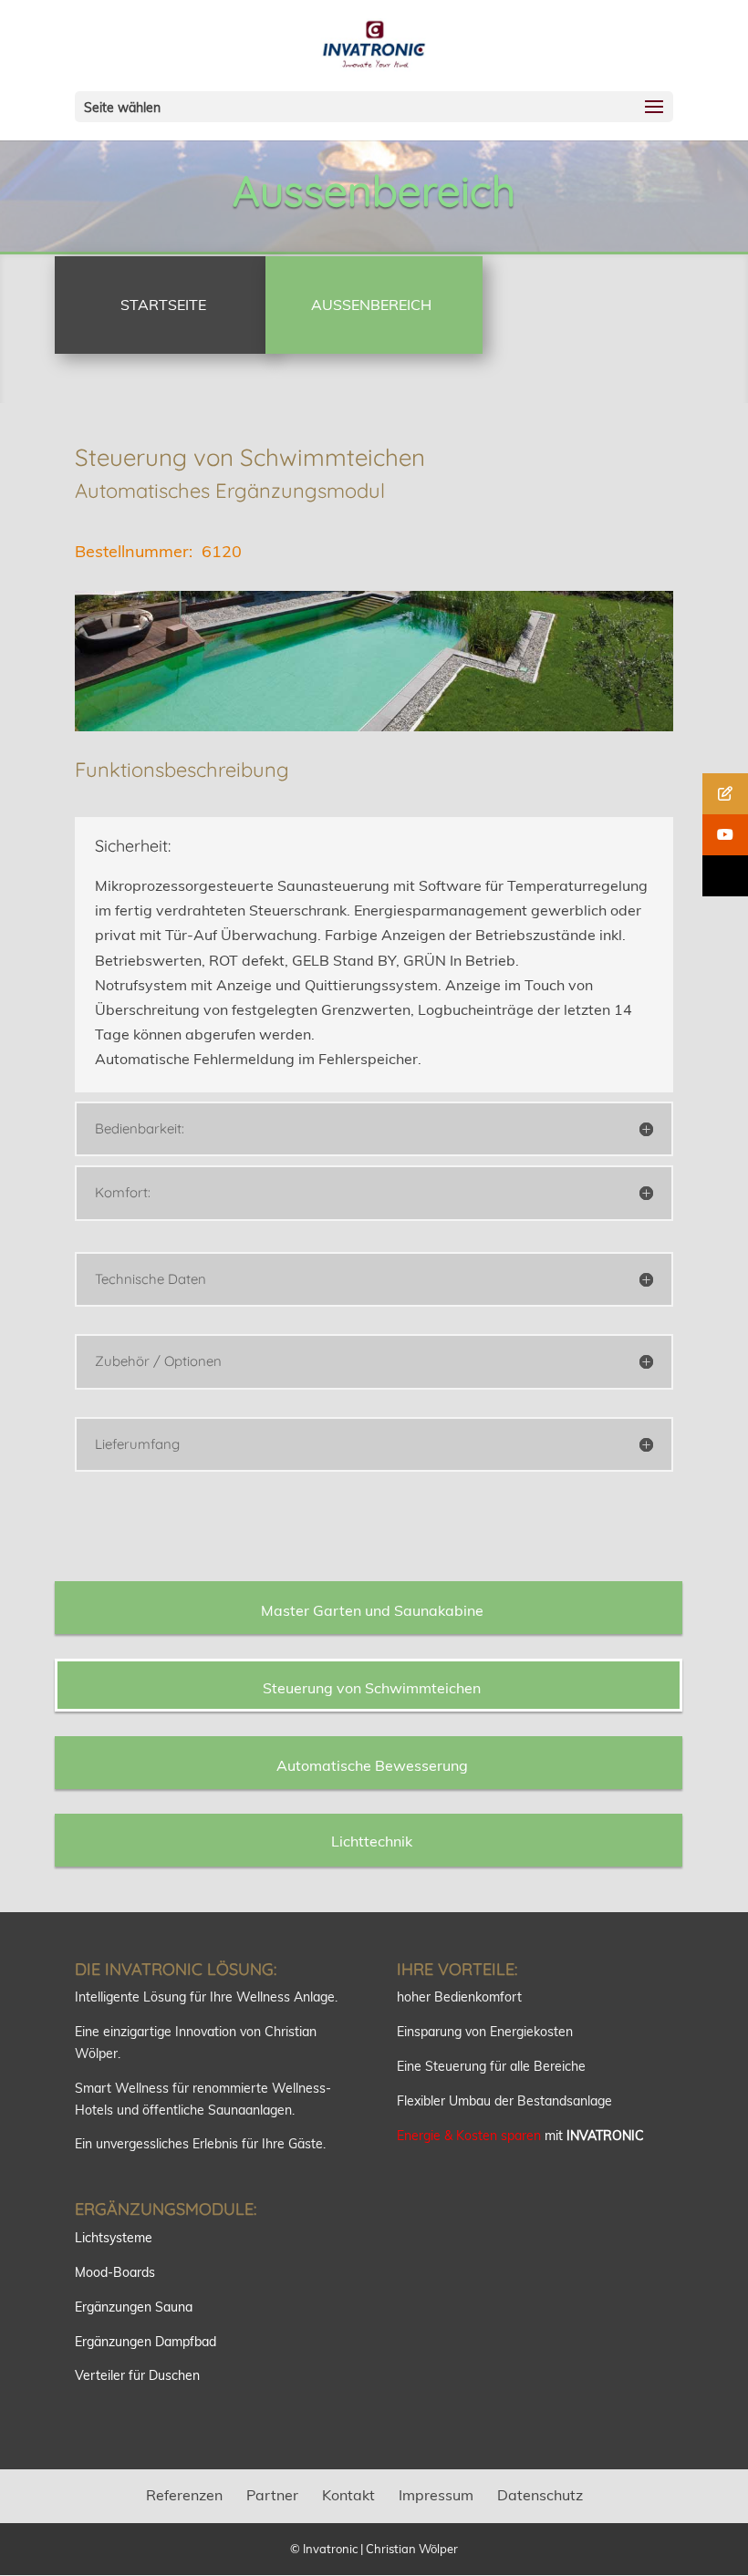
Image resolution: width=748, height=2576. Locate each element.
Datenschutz (540, 2495)
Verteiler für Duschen (137, 2375)
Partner (272, 2495)
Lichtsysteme (114, 2238)
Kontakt (348, 2495)
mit (520, 2136)
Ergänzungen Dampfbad (145, 2342)
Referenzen (184, 2495)
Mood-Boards (115, 2272)
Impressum (436, 2495)
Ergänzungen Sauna (134, 2307)
